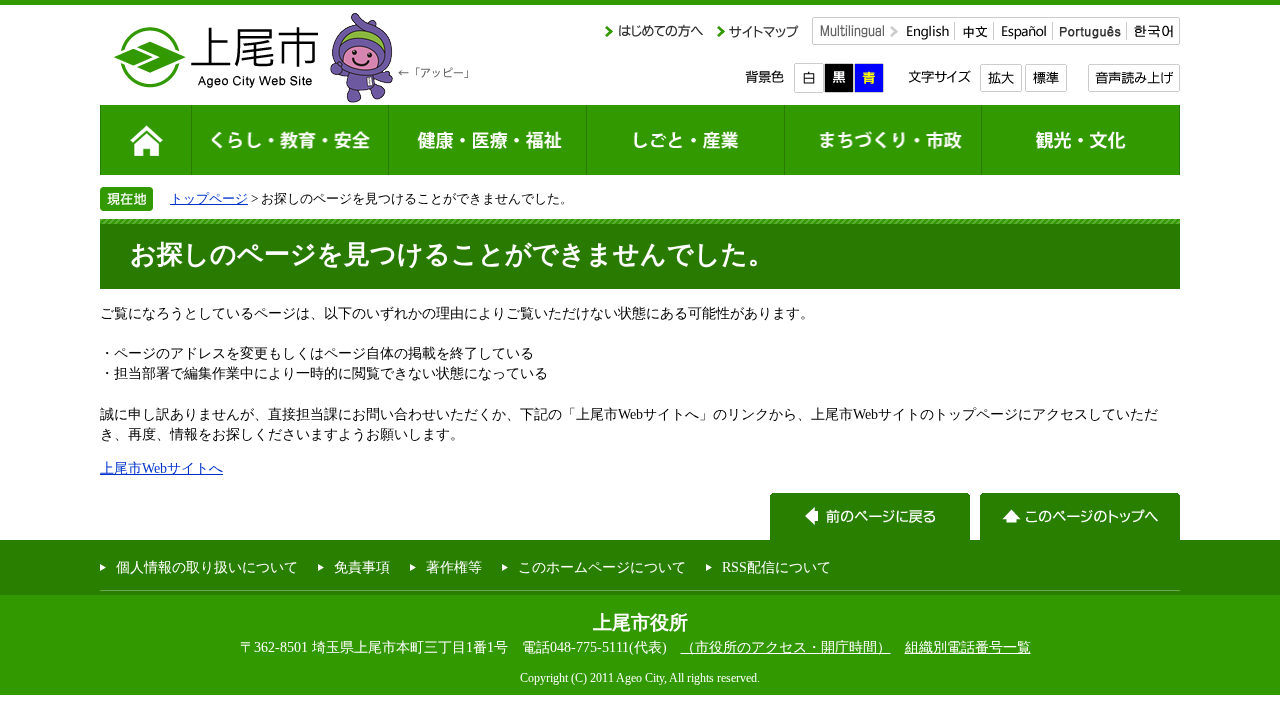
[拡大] (1000, 78)
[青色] (869, 78)
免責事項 (362, 567)
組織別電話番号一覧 (968, 647)
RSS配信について (776, 567)
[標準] (1045, 78)
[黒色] (839, 78)
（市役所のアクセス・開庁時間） (786, 647)
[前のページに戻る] (870, 516)
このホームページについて (602, 567)
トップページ (209, 198)
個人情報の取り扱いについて (207, 567)
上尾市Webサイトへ (161, 468)
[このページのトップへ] (1080, 516)
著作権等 (454, 567)
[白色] (809, 78)
